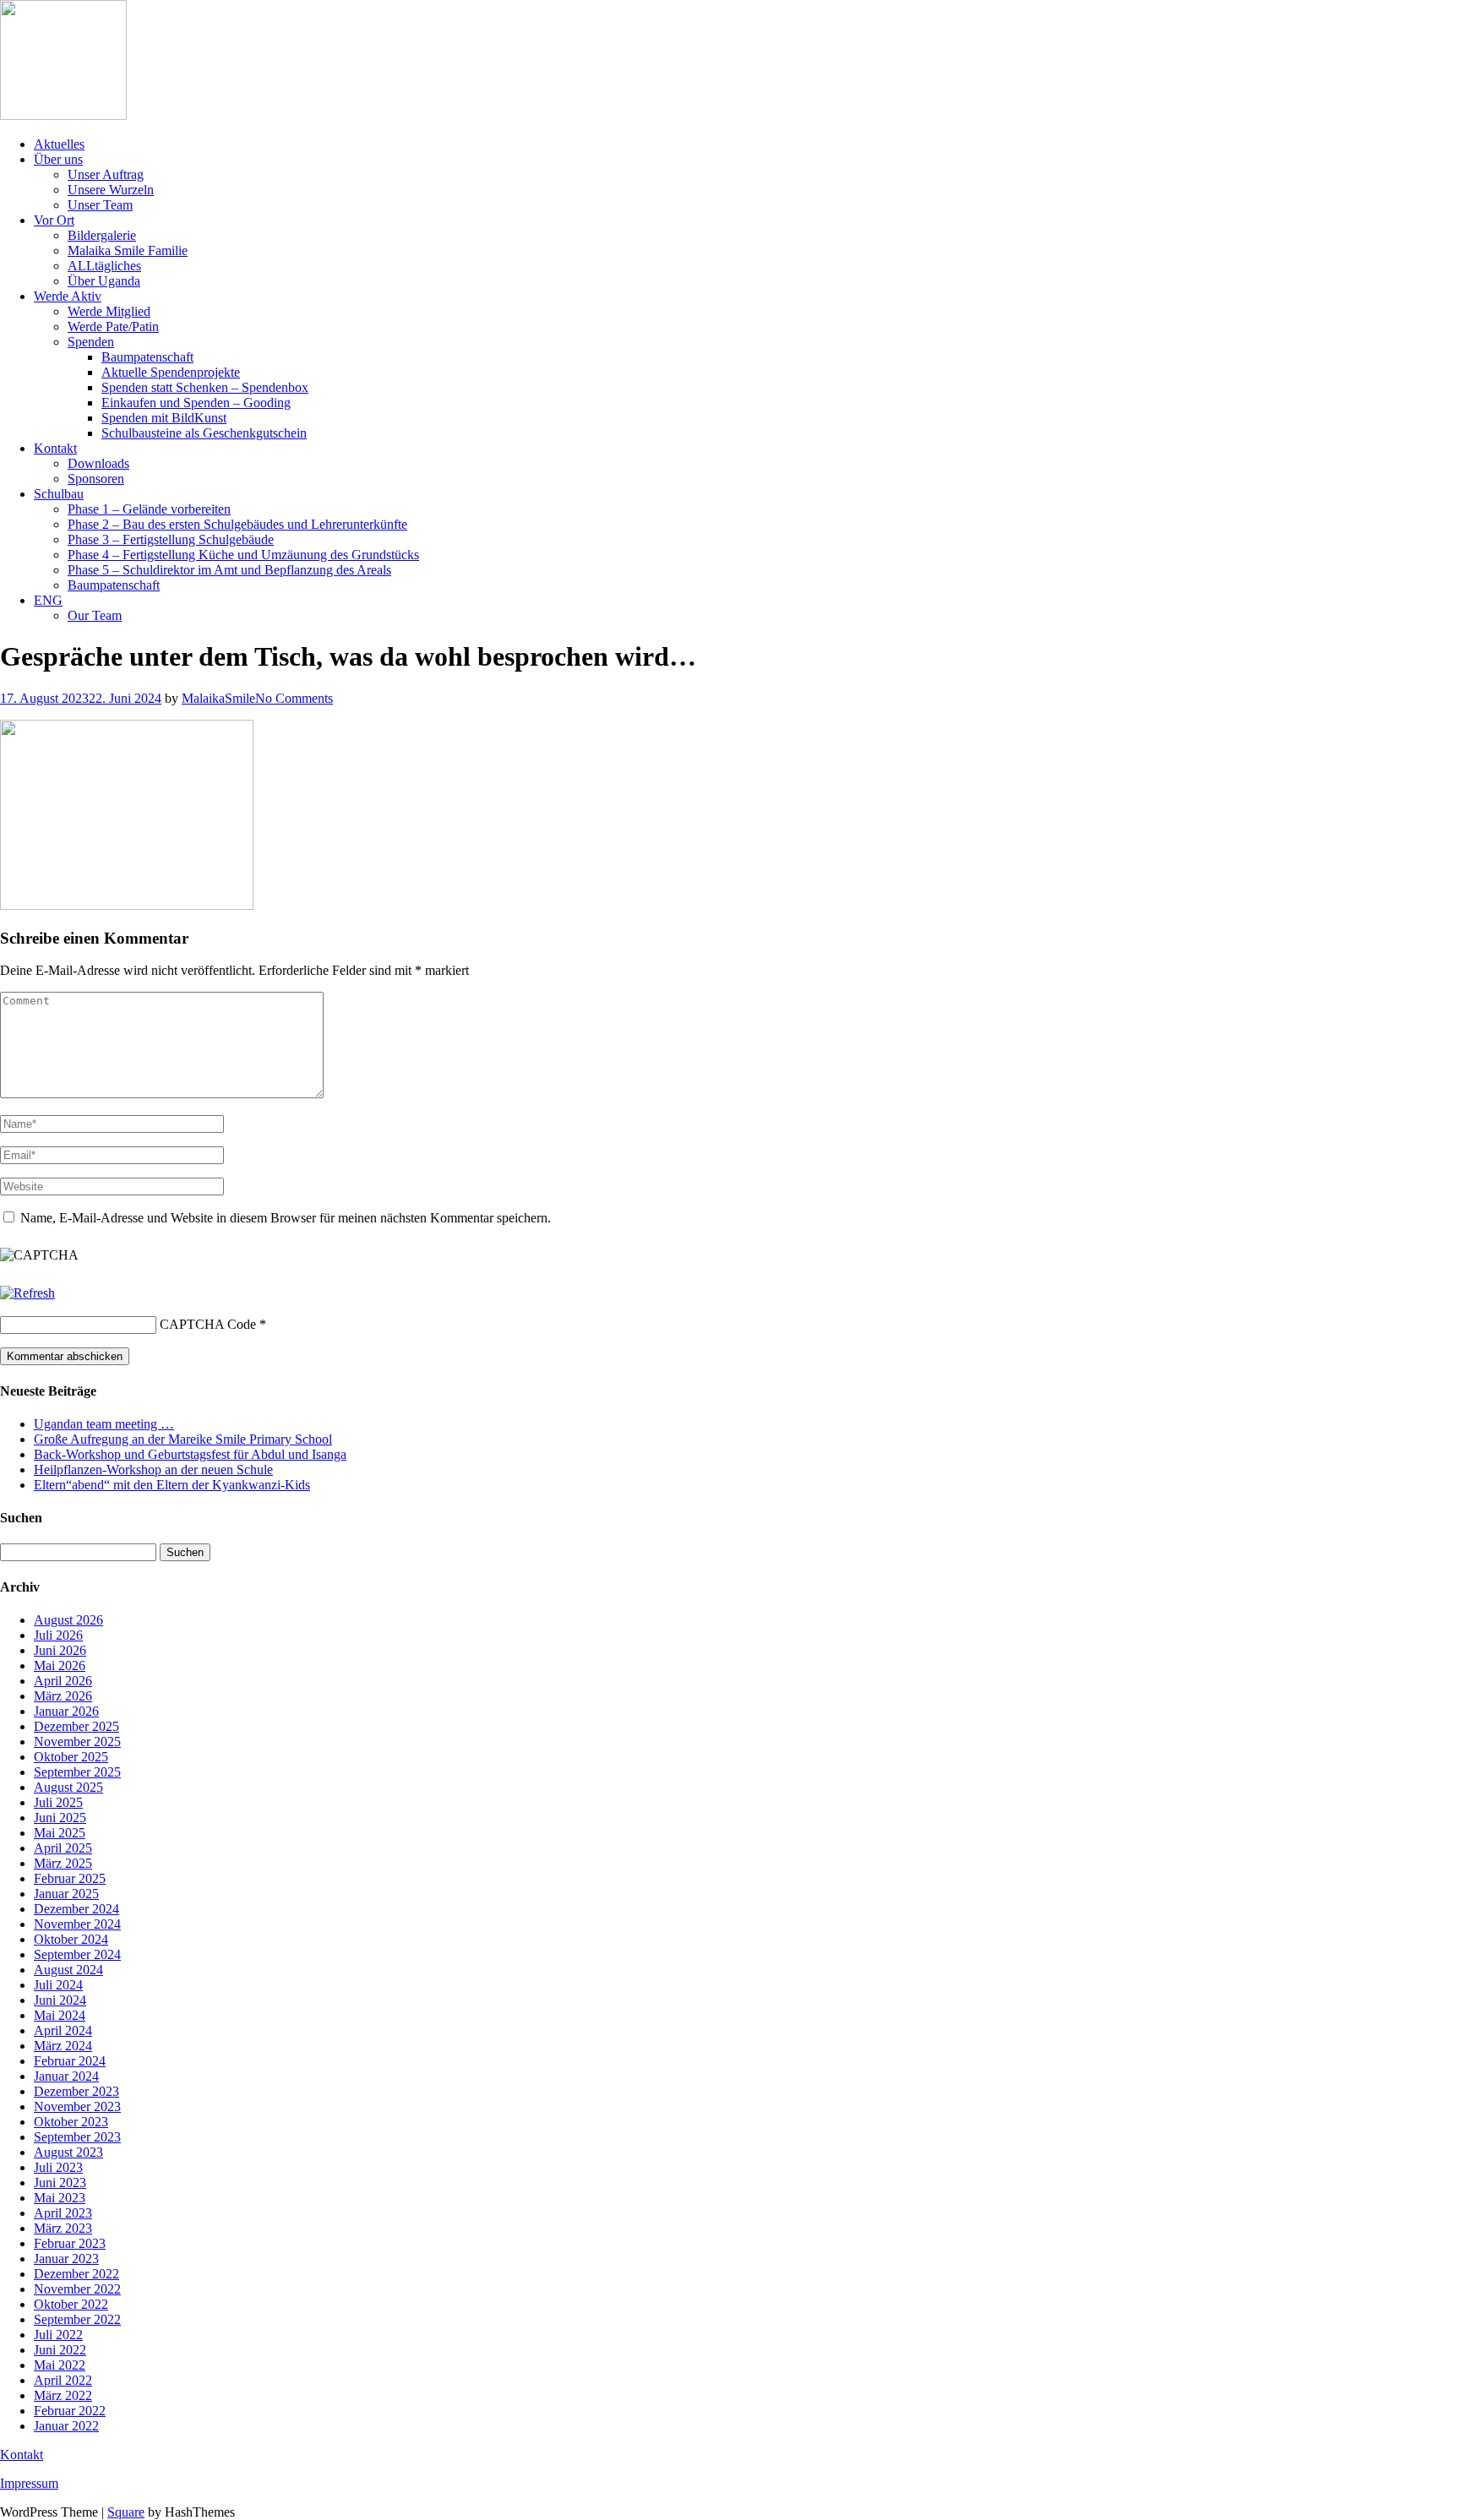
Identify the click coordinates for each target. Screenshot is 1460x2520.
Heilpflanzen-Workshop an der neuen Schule (153, 1470)
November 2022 (77, 2289)
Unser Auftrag (106, 174)
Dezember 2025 (76, 1726)
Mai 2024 (60, 2015)
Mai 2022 (60, 2365)
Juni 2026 (60, 1650)
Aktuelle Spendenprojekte (171, 372)
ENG (48, 600)
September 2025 (77, 1772)
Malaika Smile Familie (128, 250)
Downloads (98, 463)
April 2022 (63, 2380)
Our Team (95, 615)
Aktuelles (59, 144)
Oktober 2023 (71, 2122)
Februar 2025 (70, 1878)
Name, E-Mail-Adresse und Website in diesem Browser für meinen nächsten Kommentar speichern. (286, 1218)
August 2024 (68, 1970)
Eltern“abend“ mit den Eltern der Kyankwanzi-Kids (172, 1485)
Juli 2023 (58, 2167)
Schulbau (59, 494)
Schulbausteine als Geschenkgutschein (204, 433)
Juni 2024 (60, 2000)
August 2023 (68, 2152)
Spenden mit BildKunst (164, 418)
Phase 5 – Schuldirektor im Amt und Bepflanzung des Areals (229, 570)
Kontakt (55, 448)
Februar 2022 (70, 2411)
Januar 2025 (66, 1894)
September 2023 (77, 2137)
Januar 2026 (66, 1711)
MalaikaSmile (218, 698)
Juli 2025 (58, 1802)
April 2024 (63, 2030)
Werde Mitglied (109, 311)
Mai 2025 (60, 1833)
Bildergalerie (102, 235)
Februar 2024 (70, 2061)
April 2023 (63, 2213)
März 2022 (63, 2395)
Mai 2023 (60, 2198)
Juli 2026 (58, 1635)
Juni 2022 (60, 2350)
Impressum (29, 2483)
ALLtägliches (104, 266)
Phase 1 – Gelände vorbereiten (149, 509)
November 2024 (77, 1924)
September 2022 (77, 2319)
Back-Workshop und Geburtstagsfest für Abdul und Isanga (190, 1454)
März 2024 (63, 2046)
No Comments (294, 698)
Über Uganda (104, 281)
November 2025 (77, 1742)
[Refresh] (27, 1293)
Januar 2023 (66, 2259)
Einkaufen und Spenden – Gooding (196, 403)
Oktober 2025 (71, 1757)
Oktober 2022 (71, 2304)
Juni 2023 (60, 2183)
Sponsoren (96, 479)
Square (126, 2512)
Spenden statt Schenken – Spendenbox (205, 387)
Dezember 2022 (76, 2274)
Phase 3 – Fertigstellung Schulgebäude (171, 539)
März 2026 (63, 1696)
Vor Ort (54, 220)
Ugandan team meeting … (104, 1424)
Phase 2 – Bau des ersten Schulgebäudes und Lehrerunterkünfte (237, 524)
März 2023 (63, 2228)
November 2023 (77, 2106)
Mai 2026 (60, 1665)
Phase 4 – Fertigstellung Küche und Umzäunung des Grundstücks (243, 555)
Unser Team (100, 205)
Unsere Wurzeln (111, 190)
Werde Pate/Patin (113, 327)
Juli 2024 (58, 1985)
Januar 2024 (66, 2076)
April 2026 (63, 1681)
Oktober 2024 (71, 1939)
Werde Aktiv (68, 296)
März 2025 (63, 1863)
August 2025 (68, 1787)
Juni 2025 (60, 1818)
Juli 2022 (58, 2335)
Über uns (58, 159)
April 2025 (63, 1848)
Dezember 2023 (76, 2091)
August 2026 (68, 1620)
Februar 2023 (70, 2243)
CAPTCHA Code (208, 1324)
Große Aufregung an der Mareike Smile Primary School (183, 1439)
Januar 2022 (66, 2426)
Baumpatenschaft (147, 357)
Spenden (91, 342)
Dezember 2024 (76, 1909)
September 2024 (77, 1954)
